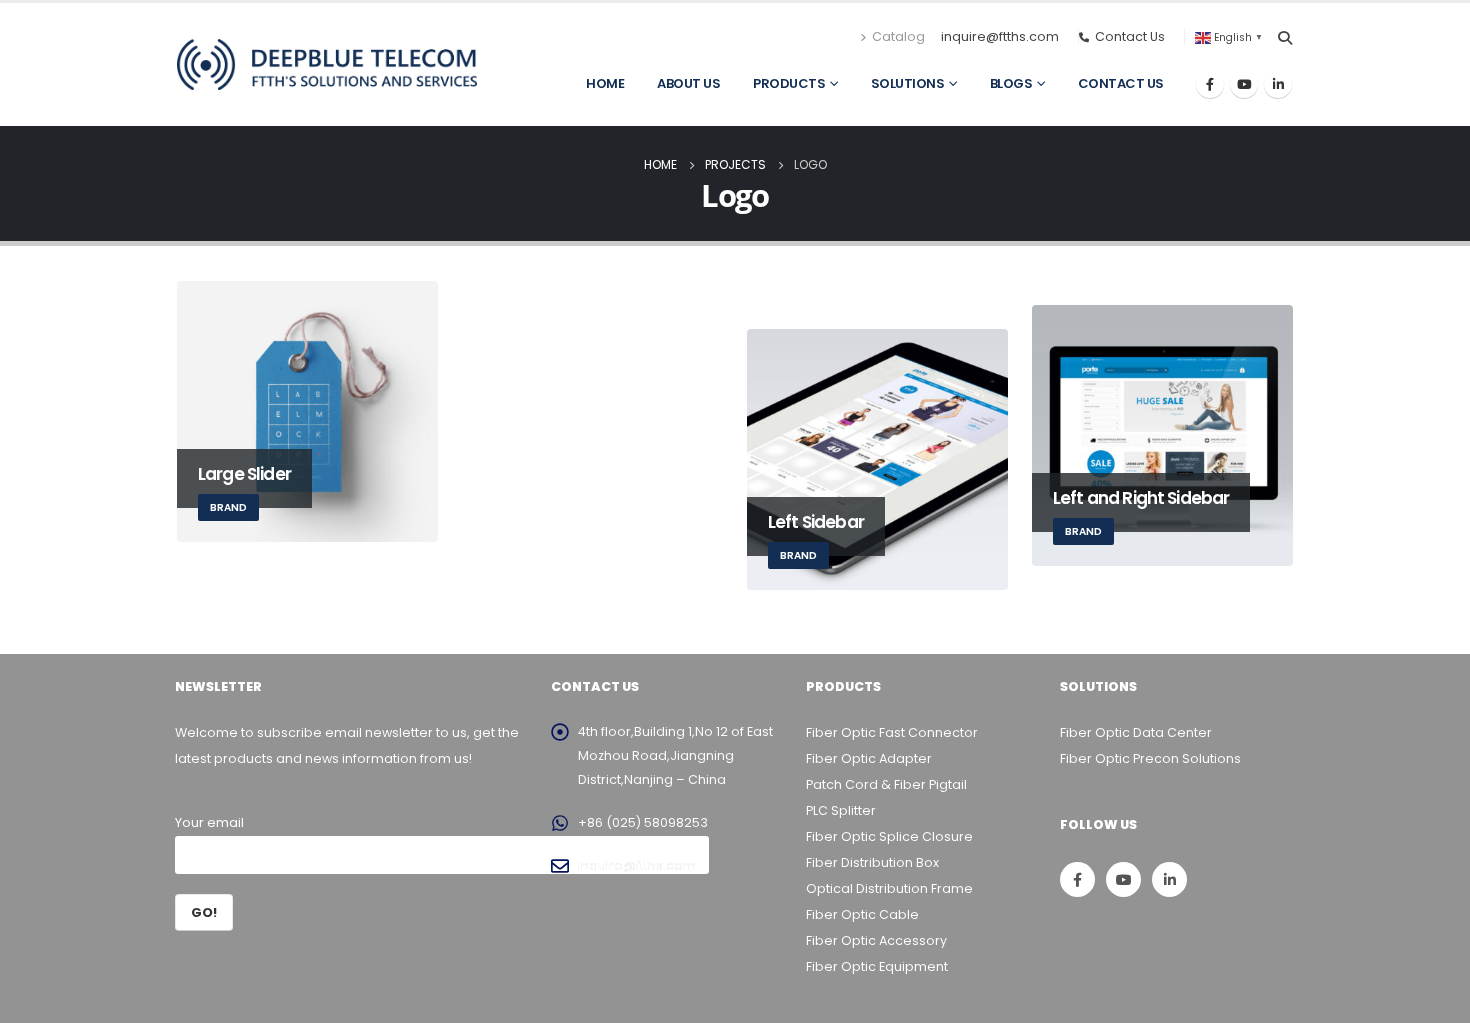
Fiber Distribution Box (872, 862)
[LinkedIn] (1278, 84)
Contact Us (1121, 83)
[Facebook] (1210, 84)
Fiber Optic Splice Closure (889, 836)
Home (605, 83)
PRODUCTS (789, 83)
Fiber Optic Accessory (876, 940)
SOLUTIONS (908, 83)
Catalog (898, 36)
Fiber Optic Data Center (1136, 732)
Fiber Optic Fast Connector (892, 732)
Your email (209, 822)
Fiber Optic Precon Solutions (1150, 758)
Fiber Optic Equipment (877, 966)
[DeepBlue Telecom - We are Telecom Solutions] (327, 64)
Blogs (1011, 83)
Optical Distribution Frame (889, 888)
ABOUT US (688, 83)
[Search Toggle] (1284, 38)
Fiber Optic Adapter (869, 758)
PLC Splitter (841, 810)
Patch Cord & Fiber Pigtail (886, 784)
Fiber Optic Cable (862, 914)
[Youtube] (1244, 84)
